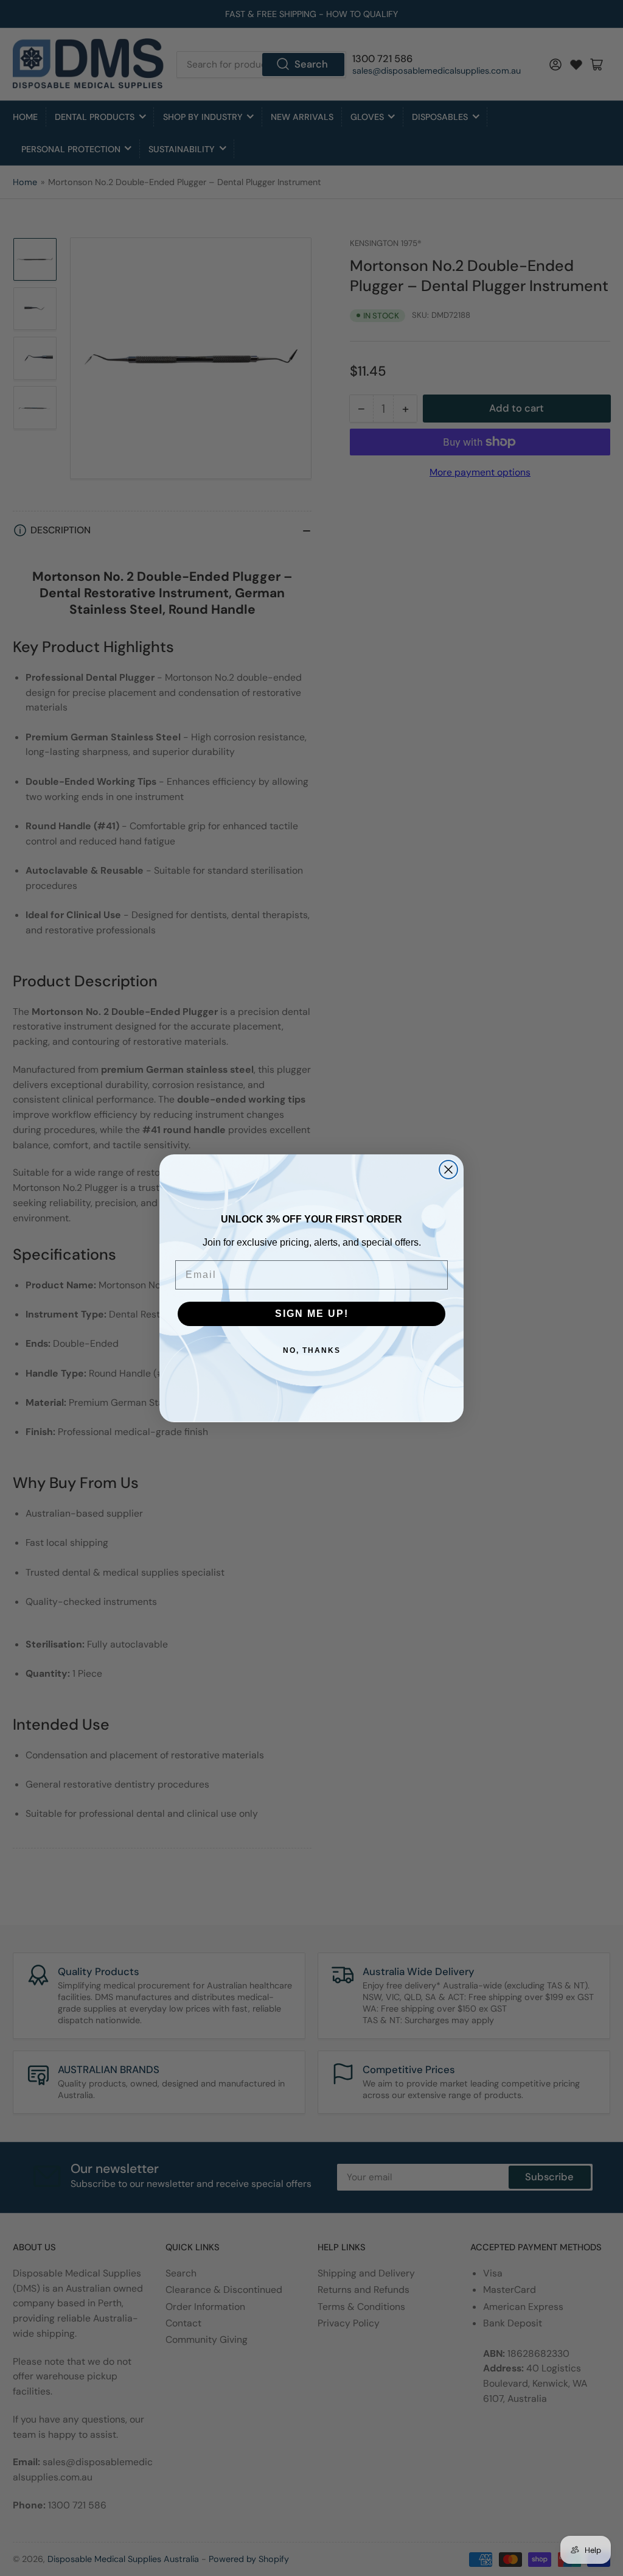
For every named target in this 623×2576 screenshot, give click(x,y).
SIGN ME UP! (312, 1314)
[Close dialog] (448, 1170)
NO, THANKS (312, 1350)
